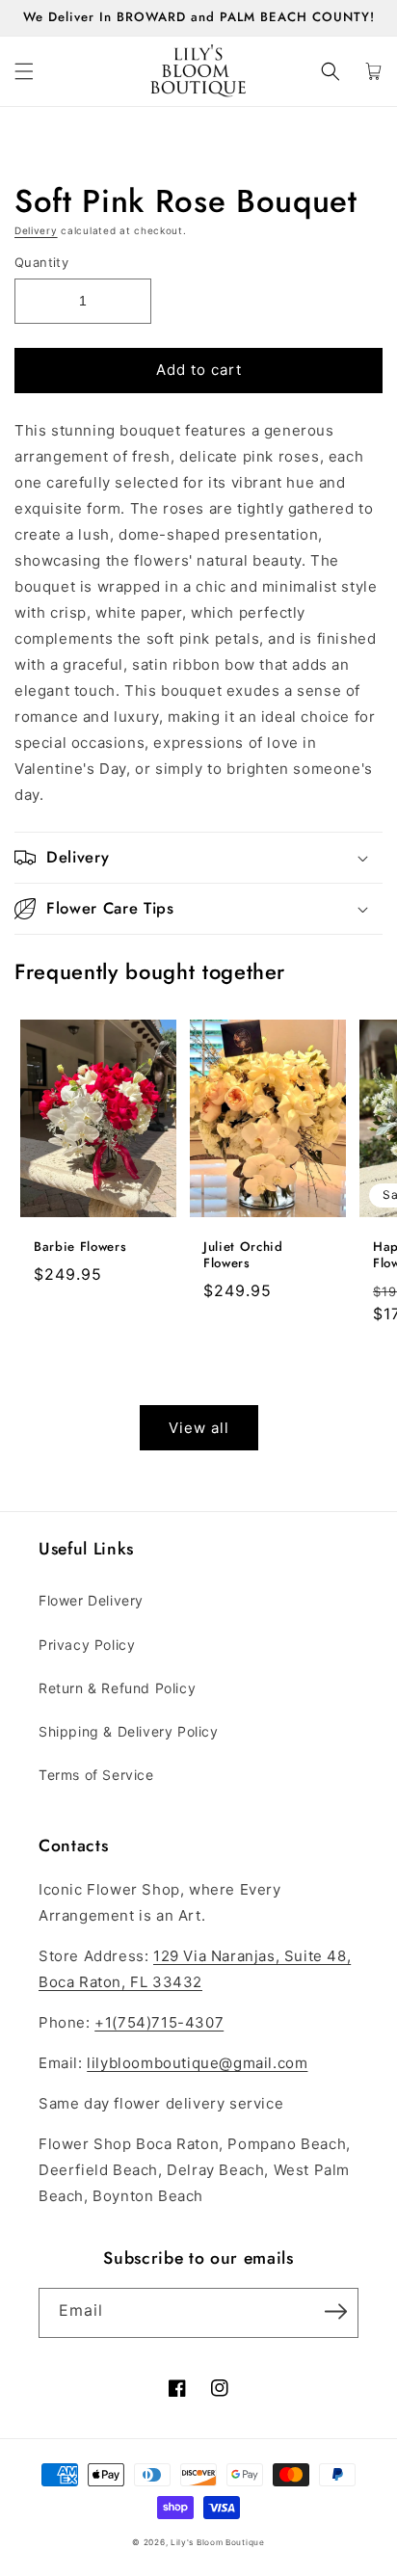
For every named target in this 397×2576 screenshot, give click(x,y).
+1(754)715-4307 (159, 2022)
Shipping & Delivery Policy (129, 1731)
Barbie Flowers (80, 1248)
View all (199, 1428)
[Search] (331, 71)
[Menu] (24, 71)
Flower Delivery (91, 1600)
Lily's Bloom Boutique (218, 2542)
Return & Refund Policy (117, 1688)
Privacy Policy (87, 1645)
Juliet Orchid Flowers (243, 1256)
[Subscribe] (335, 2311)
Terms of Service (96, 1775)
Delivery (36, 230)
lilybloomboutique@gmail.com (197, 2063)
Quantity (41, 262)
